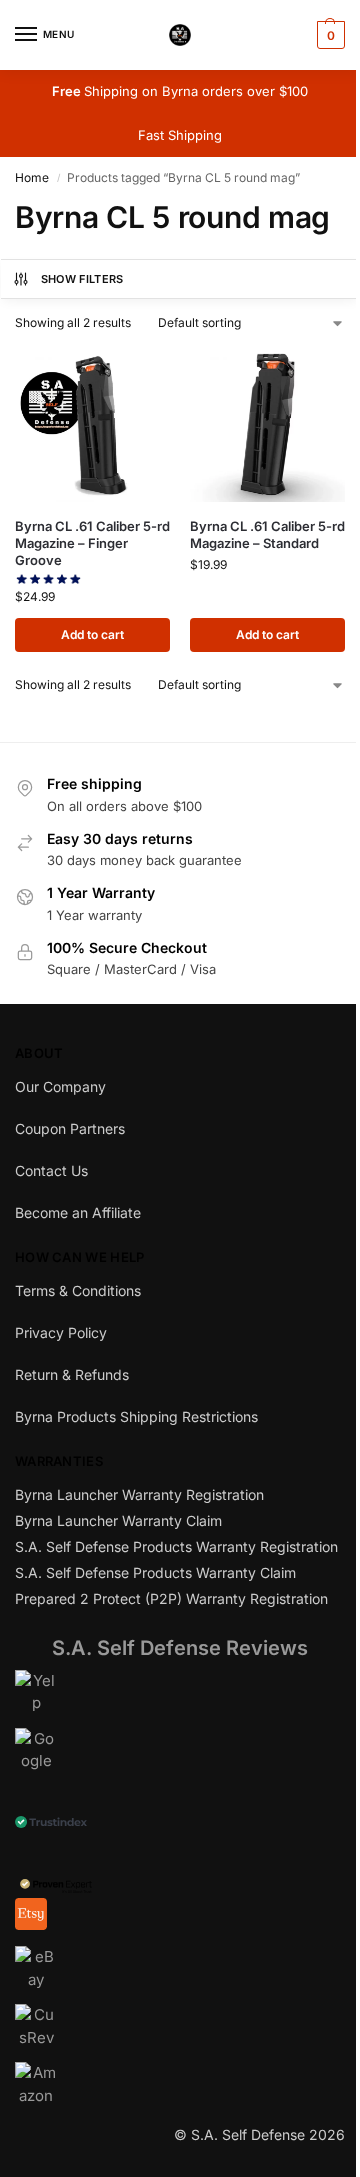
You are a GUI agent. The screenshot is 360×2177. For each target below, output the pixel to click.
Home (32, 177)
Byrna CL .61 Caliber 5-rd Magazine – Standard (267, 534)
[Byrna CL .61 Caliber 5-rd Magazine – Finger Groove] (92, 424)
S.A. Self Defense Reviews (180, 1648)
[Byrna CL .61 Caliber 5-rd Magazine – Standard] (267, 424)
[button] (328, 35)
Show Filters (82, 279)
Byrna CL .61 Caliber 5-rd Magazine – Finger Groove (92, 543)
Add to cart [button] (92, 634)
